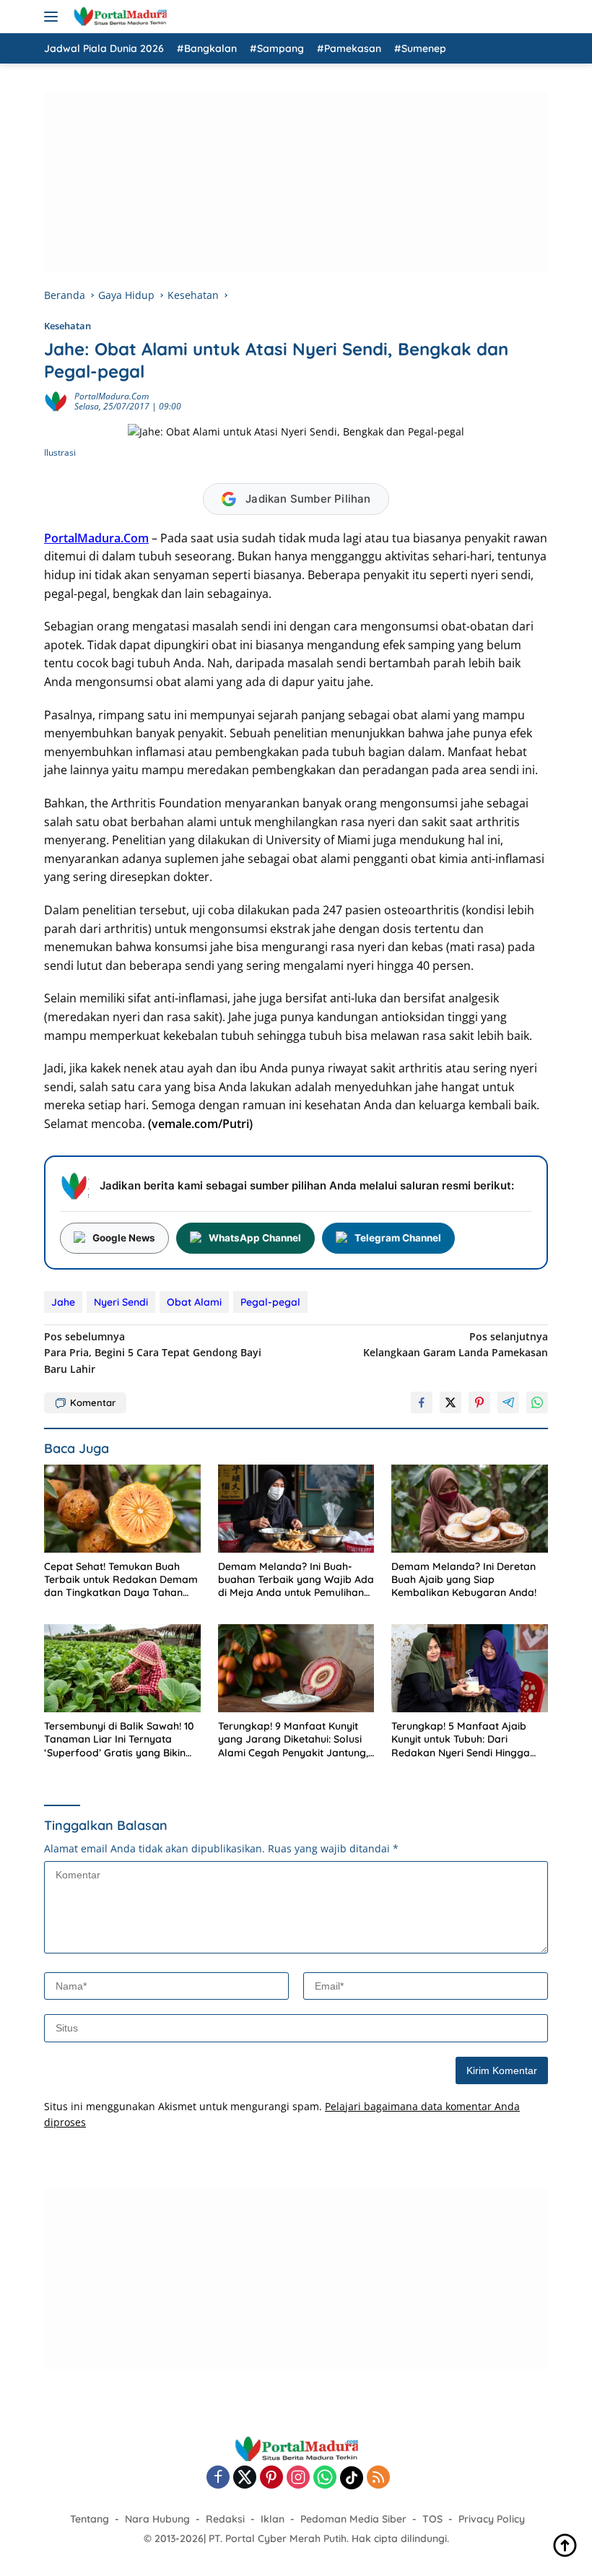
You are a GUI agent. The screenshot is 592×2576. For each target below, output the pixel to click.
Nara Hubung (157, 2519)
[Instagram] (298, 2478)
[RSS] (378, 2478)
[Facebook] (218, 2478)
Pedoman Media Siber (353, 2519)
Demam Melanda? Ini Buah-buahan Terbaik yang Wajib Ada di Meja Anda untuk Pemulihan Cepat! (296, 1580)
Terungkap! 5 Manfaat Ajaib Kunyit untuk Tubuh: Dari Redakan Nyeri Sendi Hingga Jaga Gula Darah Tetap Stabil (463, 1739)
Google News (124, 1238)
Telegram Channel (398, 1238)
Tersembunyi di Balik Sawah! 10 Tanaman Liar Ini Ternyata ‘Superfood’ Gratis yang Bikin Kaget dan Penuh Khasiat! (119, 1739)
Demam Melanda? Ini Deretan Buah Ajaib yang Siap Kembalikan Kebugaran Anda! (464, 1579)
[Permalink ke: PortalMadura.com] (56, 400)
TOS (432, 2519)
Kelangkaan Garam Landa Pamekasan (456, 1344)
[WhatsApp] (325, 2478)
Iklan (273, 2519)
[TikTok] (352, 2478)
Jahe (63, 1302)
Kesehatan (68, 326)
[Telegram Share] (508, 1402)
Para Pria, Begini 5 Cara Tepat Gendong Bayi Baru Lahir (153, 1353)
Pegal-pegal (270, 1302)
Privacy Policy (492, 2519)
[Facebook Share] (422, 1402)
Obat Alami (194, 1302)
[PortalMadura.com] (118, 17)
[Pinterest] (271, 2478)
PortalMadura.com (112, 396)
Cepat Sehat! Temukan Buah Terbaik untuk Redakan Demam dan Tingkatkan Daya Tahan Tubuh (121, 1580)
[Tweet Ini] (450, 1402)
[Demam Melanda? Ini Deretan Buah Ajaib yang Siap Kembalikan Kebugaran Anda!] (470, 1509)
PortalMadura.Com (96, 538)
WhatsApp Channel (255, 1238)
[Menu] (54, 17)
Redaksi (225, 2519)
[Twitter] (245, 2478)
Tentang (90, 2519)
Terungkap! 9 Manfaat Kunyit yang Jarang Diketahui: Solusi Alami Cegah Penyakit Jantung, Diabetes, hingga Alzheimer (293, 1739)
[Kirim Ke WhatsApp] (537, 1402)
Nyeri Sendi (121, 1302)
